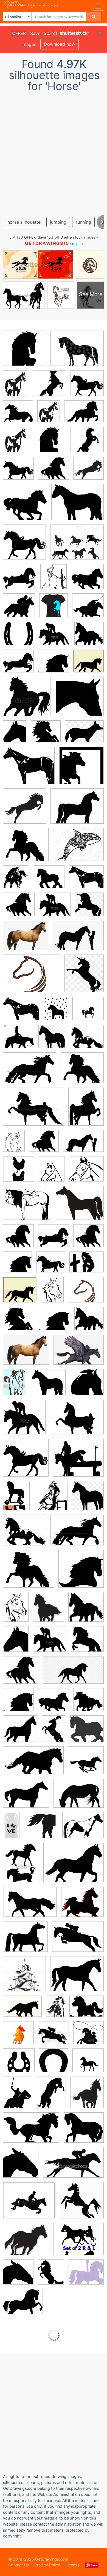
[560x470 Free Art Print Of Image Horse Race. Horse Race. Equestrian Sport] (29, 2204)
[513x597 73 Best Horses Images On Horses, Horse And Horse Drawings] (87, 2096)
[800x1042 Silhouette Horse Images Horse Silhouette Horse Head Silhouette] (16, 1643)
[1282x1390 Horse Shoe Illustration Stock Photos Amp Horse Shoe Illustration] (54, 2064)
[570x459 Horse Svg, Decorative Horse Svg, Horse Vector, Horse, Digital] (77, 352)
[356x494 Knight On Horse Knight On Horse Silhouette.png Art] (17, 2096)
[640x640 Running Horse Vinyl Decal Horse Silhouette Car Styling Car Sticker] (86, 1764)
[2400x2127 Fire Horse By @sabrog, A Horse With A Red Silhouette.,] (82, 1906)
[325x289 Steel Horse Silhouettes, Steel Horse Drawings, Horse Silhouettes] (26, 848)
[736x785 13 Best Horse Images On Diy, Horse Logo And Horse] (19, 1173)
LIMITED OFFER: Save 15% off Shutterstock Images (52, 237)
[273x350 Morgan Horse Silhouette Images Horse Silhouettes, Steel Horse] (86, 1110)
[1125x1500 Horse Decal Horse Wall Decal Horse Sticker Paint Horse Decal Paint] (16, 387)
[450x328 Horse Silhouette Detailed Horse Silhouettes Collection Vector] (79, 1797)
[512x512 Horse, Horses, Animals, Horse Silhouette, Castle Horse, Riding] (19, 580)
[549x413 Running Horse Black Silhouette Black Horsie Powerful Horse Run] (22, 2010)
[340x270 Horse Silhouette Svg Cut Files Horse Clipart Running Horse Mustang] (77, 546)
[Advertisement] (54, 152)
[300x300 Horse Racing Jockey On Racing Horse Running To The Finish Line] (88, 2036)
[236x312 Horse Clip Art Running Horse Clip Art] (21, 1867)
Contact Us (19, 2565)
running (83, 222)
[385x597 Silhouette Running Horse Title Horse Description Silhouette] (56, 2010)
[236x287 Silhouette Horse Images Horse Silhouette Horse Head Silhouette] (48, 1611)
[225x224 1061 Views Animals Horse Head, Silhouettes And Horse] (87, 1732)
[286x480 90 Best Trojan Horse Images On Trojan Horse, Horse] (14, 1499)
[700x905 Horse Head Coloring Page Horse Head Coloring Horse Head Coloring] (52, 1173)
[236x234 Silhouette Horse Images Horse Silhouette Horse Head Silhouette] (27, 701)
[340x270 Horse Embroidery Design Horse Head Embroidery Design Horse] (32, 977)
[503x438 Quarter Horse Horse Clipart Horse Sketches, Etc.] (29, 769)
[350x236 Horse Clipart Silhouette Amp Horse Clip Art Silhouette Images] (31, 2132)
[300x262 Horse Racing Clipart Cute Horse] (26, 2243)
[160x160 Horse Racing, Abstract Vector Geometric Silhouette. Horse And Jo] (18, 2037)
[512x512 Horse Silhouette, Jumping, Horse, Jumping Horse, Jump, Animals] (54, 472)
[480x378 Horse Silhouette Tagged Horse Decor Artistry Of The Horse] (77, 1421)
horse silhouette (24, 222)
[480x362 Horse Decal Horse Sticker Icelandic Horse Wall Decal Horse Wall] (84, 415)
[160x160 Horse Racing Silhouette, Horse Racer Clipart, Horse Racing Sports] (19, 609)
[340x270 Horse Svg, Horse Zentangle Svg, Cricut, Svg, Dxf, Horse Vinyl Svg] (78, 848)
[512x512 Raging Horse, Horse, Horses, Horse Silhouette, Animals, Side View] (54, 1704)
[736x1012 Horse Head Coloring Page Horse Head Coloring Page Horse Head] (14, 1145)
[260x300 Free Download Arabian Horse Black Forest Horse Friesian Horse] (52, 1040)
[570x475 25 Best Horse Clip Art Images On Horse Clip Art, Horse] (87, 1266)
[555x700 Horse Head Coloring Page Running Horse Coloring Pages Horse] (54, 581)
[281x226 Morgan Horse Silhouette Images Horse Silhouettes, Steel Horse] (77, 810)
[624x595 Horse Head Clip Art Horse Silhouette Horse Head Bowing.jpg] (79, 700)
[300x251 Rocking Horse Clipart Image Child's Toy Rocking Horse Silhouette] (87, 2010)
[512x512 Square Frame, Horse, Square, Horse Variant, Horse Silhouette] (81, 769)
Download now (60, 44)
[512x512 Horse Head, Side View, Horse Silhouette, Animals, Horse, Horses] (54, 665)
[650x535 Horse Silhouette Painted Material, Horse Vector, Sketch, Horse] (26, 939)
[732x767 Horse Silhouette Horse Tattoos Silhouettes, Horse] (86, 1611)
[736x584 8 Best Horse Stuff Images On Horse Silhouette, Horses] (77, 1978)
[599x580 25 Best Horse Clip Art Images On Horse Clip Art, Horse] (48, 1500)
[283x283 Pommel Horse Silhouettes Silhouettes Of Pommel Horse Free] (19, 2064)
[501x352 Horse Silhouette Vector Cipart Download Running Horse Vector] (30, 1906)
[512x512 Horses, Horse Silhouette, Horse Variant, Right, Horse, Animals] (54, 1323)
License (73, 2565)
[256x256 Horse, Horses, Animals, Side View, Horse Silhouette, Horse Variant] (87, 1386)
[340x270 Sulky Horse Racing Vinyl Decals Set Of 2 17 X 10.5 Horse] (79, 2243)
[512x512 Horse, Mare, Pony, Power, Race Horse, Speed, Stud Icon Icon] (82, 2204)
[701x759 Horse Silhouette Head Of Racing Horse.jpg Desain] (21, 2166)
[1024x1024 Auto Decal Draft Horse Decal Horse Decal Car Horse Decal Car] (49, 881)
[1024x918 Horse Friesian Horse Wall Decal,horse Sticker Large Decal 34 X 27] (87, 1040)
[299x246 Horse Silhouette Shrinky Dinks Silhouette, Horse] (23, 2305)
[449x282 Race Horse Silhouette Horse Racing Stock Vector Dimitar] (73, 2166)
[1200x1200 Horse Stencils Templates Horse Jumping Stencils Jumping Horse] (88, 472)
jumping (58, 222)
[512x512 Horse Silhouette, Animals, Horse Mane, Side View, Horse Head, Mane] (18, 1704)
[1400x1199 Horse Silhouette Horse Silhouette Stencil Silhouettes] (25, 1940)
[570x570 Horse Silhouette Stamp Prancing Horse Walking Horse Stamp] (88, 1012)
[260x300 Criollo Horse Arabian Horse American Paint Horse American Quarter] (84, 977)
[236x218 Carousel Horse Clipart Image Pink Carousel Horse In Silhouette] (86, 2276)
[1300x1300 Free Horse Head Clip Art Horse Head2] (24, 1978)
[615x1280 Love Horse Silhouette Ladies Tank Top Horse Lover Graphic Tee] (11, 1829)
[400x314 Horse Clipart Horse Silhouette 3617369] (74, 1867)
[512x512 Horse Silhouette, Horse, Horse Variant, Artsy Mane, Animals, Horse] (18, 472)
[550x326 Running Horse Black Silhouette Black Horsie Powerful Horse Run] (33, 1764)
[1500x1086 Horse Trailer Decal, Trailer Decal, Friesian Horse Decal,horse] (30, 1072)
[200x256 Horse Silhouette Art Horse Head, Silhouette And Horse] (15, 735)
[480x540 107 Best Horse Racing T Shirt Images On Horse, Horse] (54, 609)
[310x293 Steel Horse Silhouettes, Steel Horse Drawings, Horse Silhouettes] (48, 1386)
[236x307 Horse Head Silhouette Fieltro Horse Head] (51, 2096)
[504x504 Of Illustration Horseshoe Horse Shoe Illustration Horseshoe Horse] (88, 2064)
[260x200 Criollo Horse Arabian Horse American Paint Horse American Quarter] (84, 735)
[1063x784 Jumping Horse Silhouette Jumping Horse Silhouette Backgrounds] (78, 1940)
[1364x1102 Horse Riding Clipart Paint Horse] (83, 1829)
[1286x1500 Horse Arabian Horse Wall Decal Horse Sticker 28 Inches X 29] (16, 881)
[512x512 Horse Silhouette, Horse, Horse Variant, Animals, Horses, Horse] (87, 387)
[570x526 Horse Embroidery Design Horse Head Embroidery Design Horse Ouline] (86, 1293)
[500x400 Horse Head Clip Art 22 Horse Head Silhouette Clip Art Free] (26, 1797)
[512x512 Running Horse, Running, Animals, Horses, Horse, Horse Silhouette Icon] (87, 580)
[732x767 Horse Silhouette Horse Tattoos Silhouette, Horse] (89, 637)
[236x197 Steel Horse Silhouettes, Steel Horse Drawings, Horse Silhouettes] (78, 506)
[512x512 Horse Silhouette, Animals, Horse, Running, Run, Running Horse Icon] (25, 506)
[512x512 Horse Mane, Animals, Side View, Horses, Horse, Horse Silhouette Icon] (51, 1266)
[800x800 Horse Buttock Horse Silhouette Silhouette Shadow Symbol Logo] (41, 1829)
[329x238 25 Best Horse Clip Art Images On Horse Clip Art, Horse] (78, 939)
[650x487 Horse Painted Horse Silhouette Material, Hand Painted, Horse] (79, 1354)
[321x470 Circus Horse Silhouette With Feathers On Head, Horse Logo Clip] (54, 1733)
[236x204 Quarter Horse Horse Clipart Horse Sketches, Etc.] (80, 1207)
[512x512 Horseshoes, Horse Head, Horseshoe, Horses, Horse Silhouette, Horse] (19, 637)
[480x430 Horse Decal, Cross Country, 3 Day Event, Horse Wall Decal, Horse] (78, 1462)
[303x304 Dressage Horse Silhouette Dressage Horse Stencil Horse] (88, 665)
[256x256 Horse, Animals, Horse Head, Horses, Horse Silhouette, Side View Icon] (46, 735)
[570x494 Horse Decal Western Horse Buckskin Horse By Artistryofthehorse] (27, 1207)
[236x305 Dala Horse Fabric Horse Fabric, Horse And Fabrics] (56, 1012)
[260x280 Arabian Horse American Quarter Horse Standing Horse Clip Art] (89, 908)
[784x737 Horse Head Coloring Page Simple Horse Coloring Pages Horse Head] (86, 1173)
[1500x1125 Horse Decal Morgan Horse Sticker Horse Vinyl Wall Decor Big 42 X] (33, 1111)
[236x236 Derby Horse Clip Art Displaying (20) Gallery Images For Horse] (54, 2037)
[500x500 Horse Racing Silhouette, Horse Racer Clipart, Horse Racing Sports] (54, 637)
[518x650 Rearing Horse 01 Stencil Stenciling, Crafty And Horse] (51, 2276)
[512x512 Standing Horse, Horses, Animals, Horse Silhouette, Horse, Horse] (49, 387)
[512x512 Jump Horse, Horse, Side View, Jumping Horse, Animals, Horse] (25, 352)
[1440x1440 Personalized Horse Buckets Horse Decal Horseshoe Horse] (19, 1040)
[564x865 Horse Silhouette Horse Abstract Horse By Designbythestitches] (14, 1386)
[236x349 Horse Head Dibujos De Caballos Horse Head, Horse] (52, 1294)
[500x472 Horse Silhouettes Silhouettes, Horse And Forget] (84, 2131)
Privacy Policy (47, 2565)
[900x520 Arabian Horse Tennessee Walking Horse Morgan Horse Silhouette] (73, 1674)
